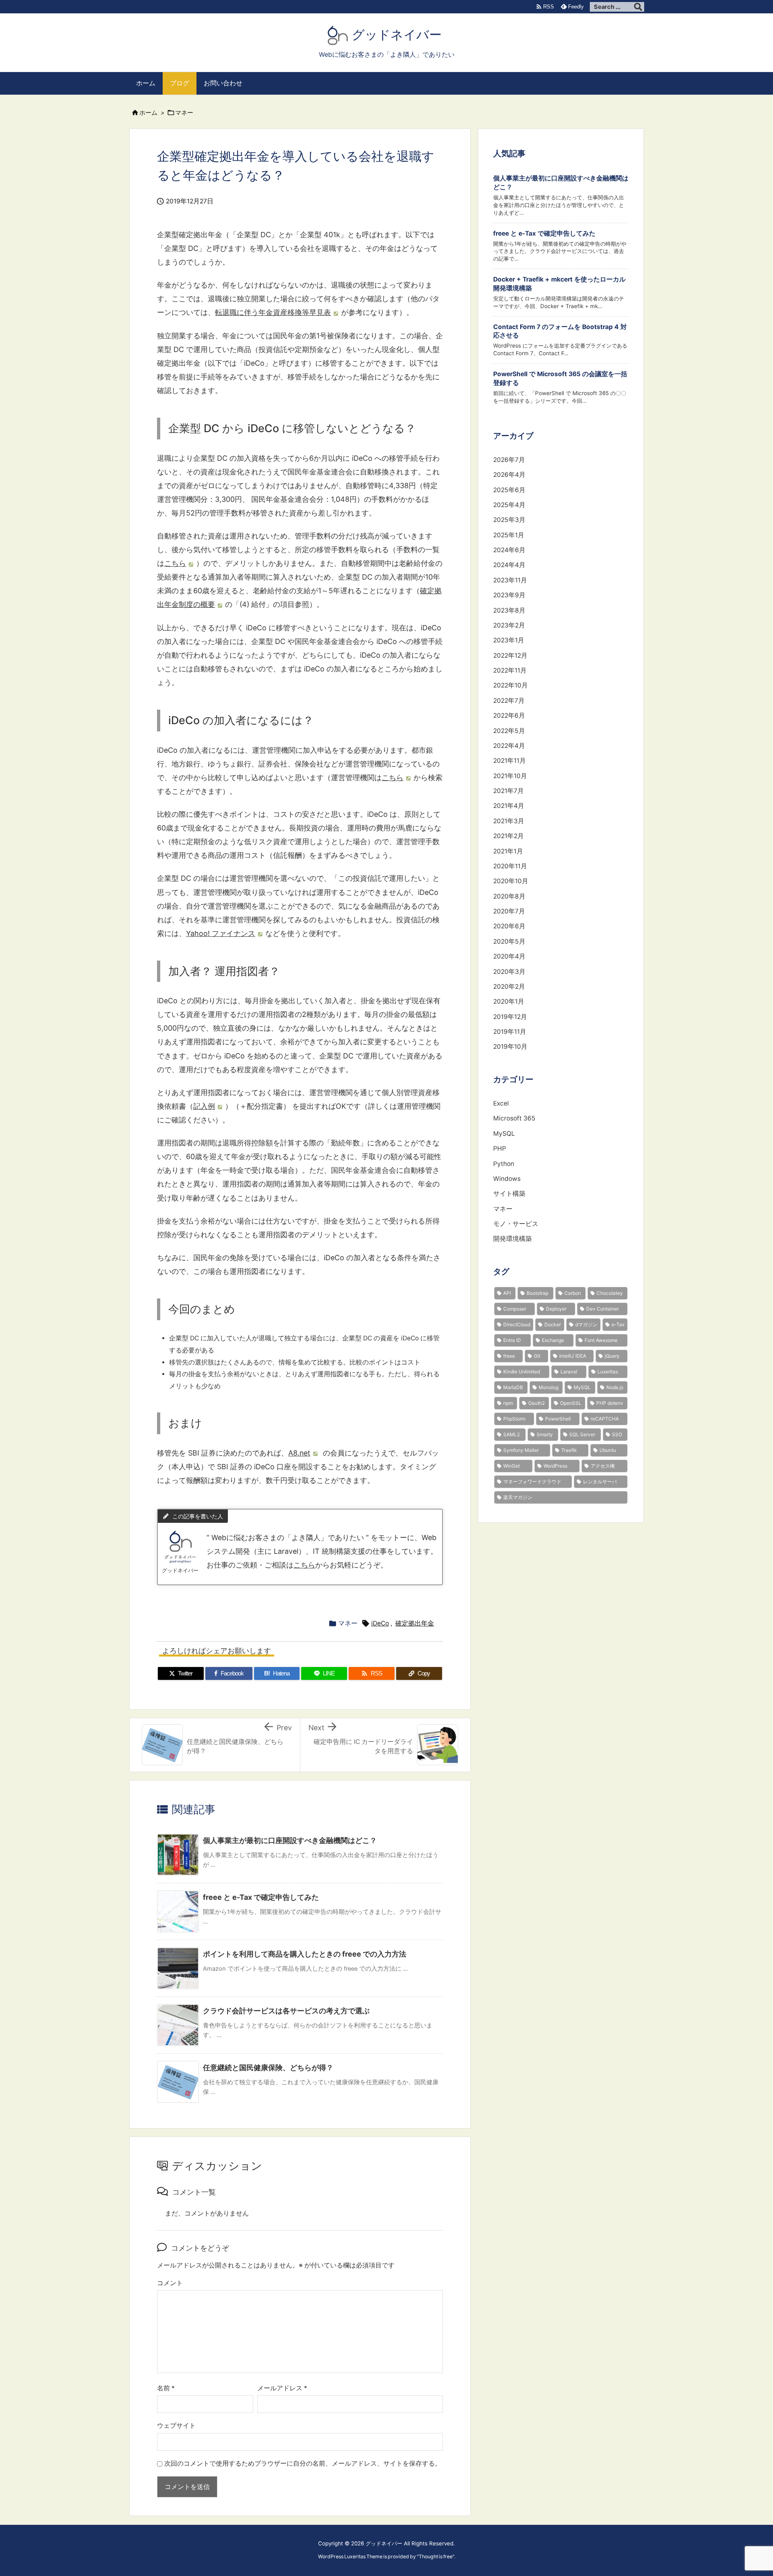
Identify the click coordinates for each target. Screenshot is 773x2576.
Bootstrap (537, 1293)
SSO (617, 1434)
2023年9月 (509, 595)
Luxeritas (608, 1372)
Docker (553, 1324)
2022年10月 (511, 685)
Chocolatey (610, 1293)
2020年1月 (509, 1001)
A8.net (299, 1453)
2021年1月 (508, 851)
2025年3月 (509, 520)
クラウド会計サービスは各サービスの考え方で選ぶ (286, 2011)
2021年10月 (510, 776)
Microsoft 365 (514, 1118)
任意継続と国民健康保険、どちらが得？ (268, 2068)
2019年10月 (510, 1047)
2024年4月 (509, 565)
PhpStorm (514, 1419)
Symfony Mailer (521, 1450)
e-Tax (618, 1324)
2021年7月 (508, 791)
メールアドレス (282, 2388)
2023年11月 (510, 580)
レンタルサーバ (600, 1482)
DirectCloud (517, 1324)
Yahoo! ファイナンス (221, 933)
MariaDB (513, 1387)
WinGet (512, 1466)
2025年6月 (509, 490)
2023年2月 (509, 625)
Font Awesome (601, 1340)
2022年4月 (509, 746)
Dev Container (602, 1309)
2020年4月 (509, 956)
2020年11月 (510, 866)
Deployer (556, 1309)
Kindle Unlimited (522, 1372)
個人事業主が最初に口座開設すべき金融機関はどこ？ (290, 1840)
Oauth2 (536, 1403)
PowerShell (558, 1419)
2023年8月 (509, 610)
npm (508, 1403)
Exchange (553, 1340)
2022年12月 (510, 655)
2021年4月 (509, 806)
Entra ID (512, 1340)
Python (504, 1164)
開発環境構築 (513, 1239)
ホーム (148, 113)
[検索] (638, 7)
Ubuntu (608, 1450)
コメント (170, 2283)
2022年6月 (509, 715)
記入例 (204, 1106)
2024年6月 (509, 550)
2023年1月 (509, 640)
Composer (515, 1309)
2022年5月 (509, 731)
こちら (175, 563)
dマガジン (586, 1324)
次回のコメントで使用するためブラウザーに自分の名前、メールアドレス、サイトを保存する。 (303, 2463)
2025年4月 (509, 505)
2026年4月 (509, 475)
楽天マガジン (518, 1497)
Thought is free (436, 2556)
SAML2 (512, 1434)
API (507, 1293)
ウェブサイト (176, 2426)
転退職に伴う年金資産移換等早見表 (273, 312)
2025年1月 (509, 535)
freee (509, 1356)
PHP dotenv (610, 1403)
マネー (184, 113)
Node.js (615, 1387)
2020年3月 (509, 972)
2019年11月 (510, 1032)
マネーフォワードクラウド (532, 1482)
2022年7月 (509, 701)
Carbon (573, 1293)
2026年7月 (509, 460)
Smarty (545, 1434)
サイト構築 (509, 1194)
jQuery (612, 1356)
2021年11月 (509, 761)
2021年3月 (509, 821)
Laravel (569, 1372)
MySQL (504, 1134)
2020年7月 (509, 911)
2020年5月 (509, 941)
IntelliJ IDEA (573, 1356)
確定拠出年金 (415, 1623)
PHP (500, 1148)
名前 (166, 2388)
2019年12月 (510, 1017)
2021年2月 (508, 836)
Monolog (549, 1387)
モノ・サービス (516, 1224)
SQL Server (582, 1434)
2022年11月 (510, 670)
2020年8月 (509, 896)
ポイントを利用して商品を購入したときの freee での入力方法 (305, 1954)
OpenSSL (571, 1403)
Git (537, 1356)
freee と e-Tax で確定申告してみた (261, 1897)
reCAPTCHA (605, 1419)
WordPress (555, 1466)
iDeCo (380, 1623)
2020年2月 (509, 987)
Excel (501, 1103)
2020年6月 (509, 926)
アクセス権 (603, 1466)
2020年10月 (511, 881)
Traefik (569, 1450)
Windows (507, 1179)
